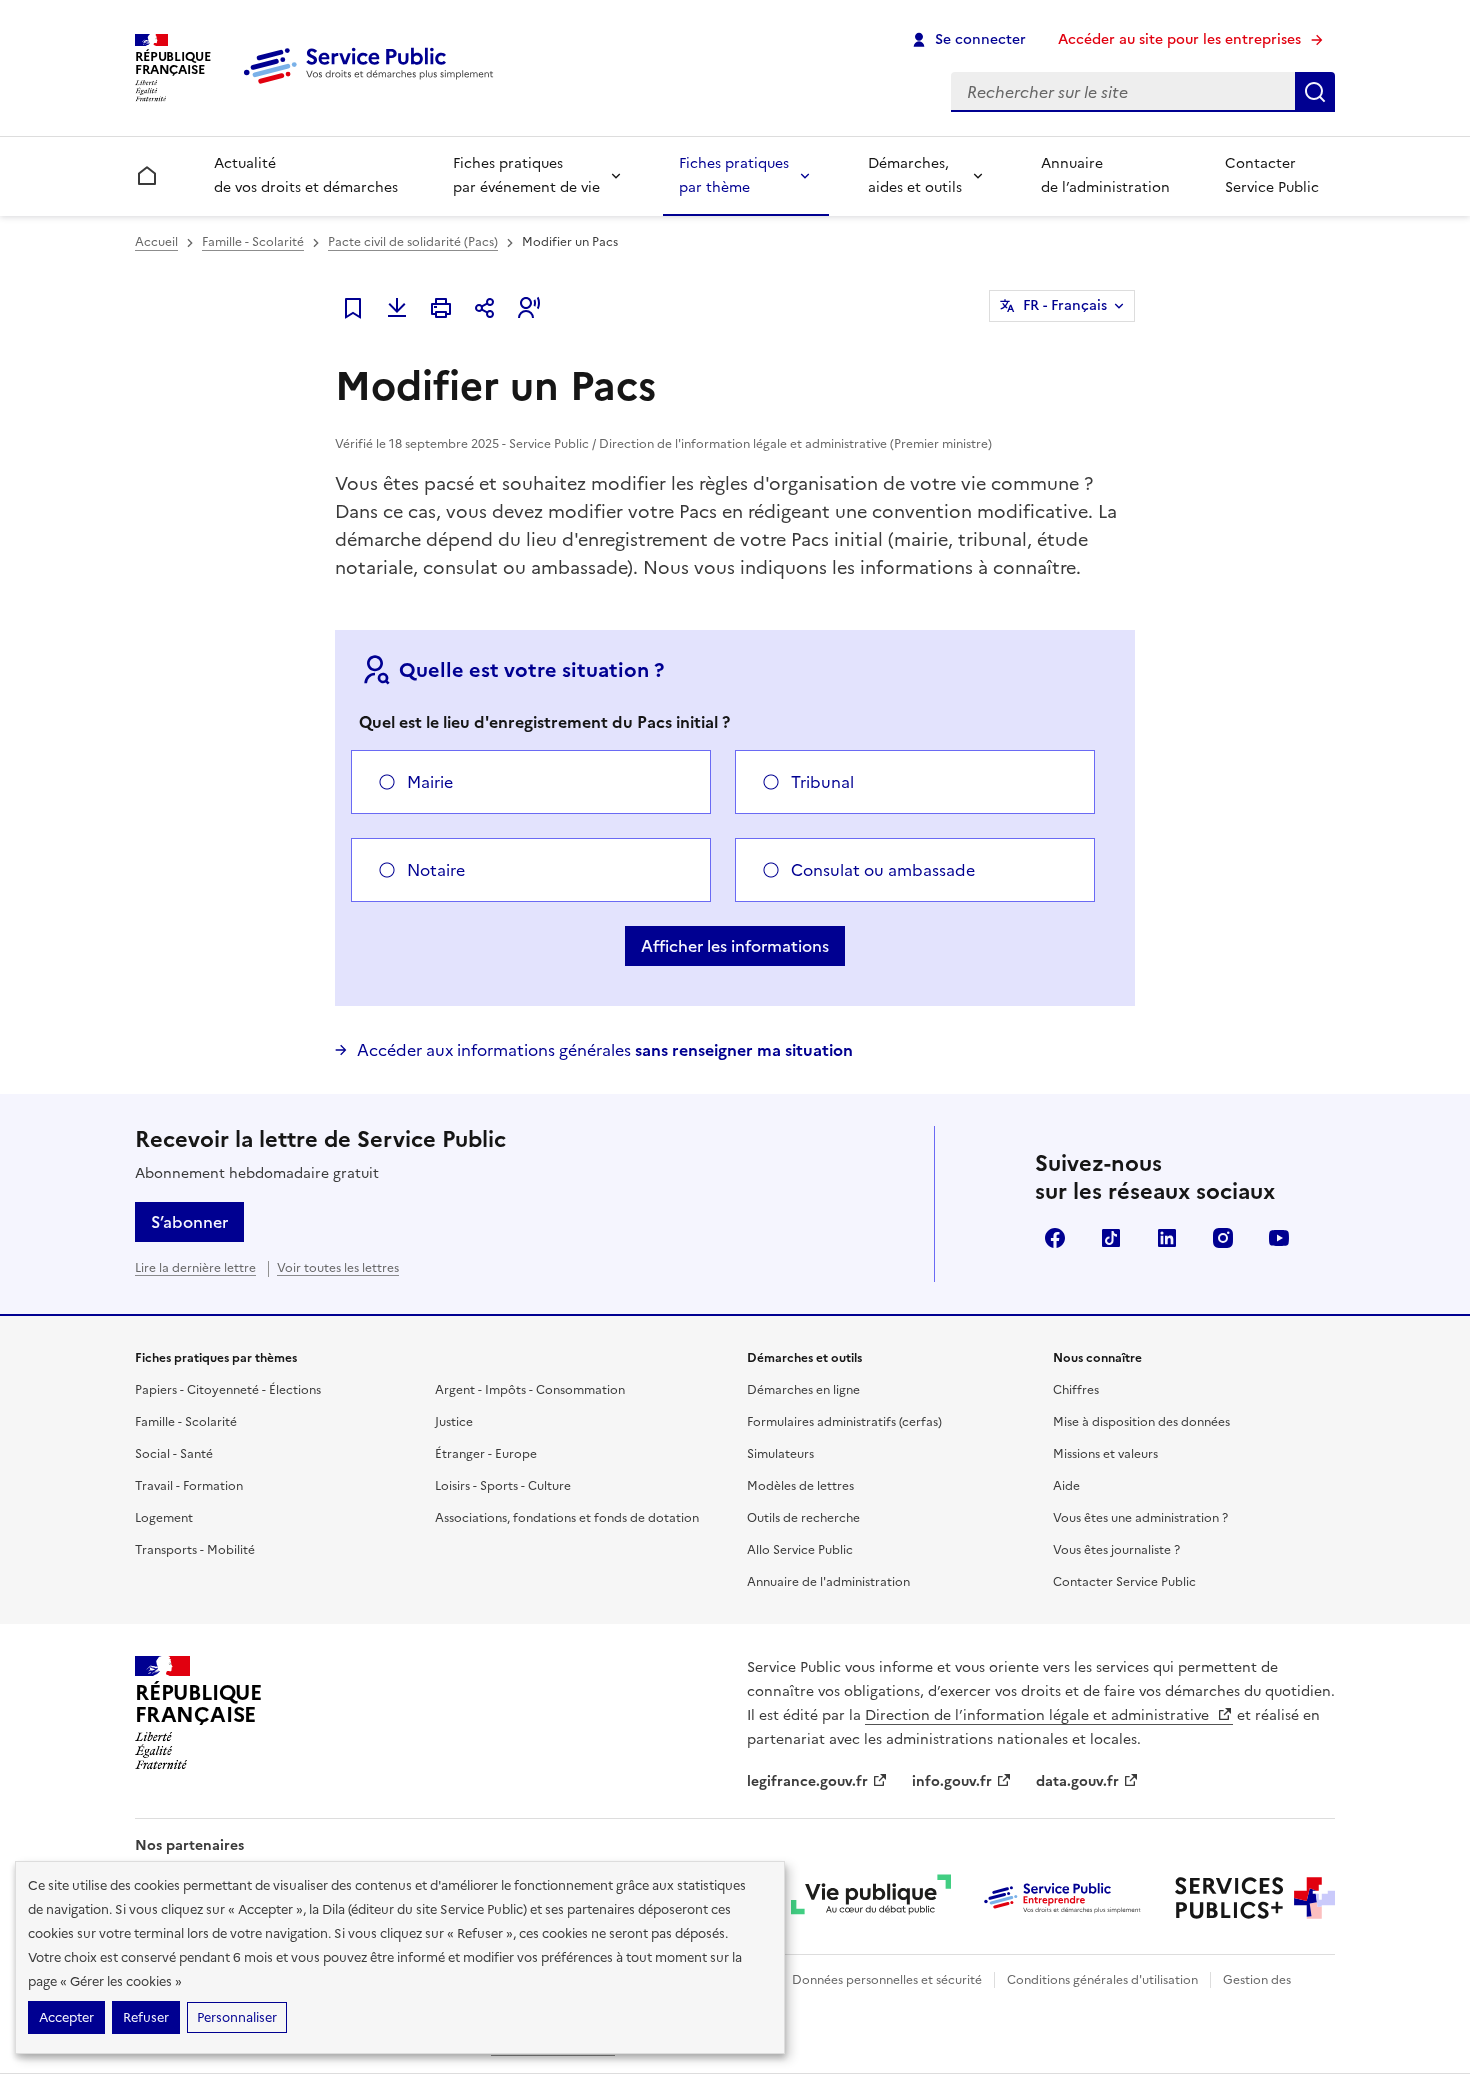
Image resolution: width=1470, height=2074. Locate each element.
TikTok (1111, 1238)
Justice (454, 1422)
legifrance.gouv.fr (807, 1781)
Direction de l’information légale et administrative (1039, 1715)
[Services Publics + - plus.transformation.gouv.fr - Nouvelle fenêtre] (1255, 1898)
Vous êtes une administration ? (1140, 1518)
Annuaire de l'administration (828, 1582)
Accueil (156, 242)
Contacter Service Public (1272, 175)
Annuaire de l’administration (1105, 175)
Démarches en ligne (803, 1390)
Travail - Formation (189, 1486)
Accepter (66, 2017)
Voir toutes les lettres (338, 1268)
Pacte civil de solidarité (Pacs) (413, 242)
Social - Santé (174, 1454)
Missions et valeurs (1105, 1454)
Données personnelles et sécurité (887, 1980)
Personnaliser (237, 2017)
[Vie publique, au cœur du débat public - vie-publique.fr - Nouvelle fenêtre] (871, 1898)
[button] (529, 308)
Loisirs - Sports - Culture (503, 1486)
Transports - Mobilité (195, 1550)
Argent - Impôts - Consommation (530, 1390)
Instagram (1223, 1238)
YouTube (1279, 1238)
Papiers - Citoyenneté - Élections (228, 1390)
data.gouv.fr (1077, 1781)
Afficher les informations (735, 946)
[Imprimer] (441, 308)
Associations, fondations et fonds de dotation (567, 1518)
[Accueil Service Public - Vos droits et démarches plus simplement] (373, 85)
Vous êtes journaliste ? (1116, 1550)
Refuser (146, 2017)
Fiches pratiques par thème (734, 175)
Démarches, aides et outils (915, 175)
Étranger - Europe (486, 1454)
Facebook (1055, 1238)
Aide (1066, 1486)
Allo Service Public (800, 1550)
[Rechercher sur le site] (1315, 92)
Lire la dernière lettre (195, 1268)
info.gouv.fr (952, 1781)
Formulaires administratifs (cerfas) (844, 1422)
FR (1065, 305)
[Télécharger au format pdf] (397, 308)
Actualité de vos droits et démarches (306, 175)
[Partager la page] (485, 308)
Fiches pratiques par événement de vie (526, 175)
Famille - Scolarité (253, 242)
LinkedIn (1167, 1238)
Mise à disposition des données (1141, 1422)
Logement (164, 1518)
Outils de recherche (803, 1518)
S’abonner (189, 1222)
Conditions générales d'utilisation (1102, 1980)
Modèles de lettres (800, 1486)
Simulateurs (780, 1454)
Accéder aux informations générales (605, 1050)
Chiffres (1076, 1390)
